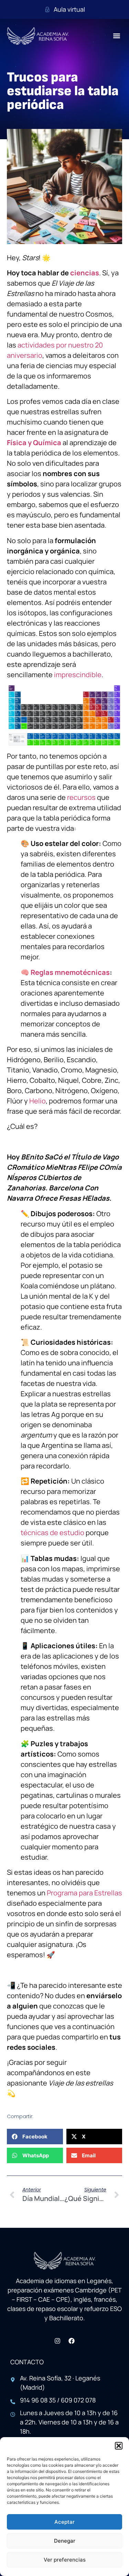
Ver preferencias (65, 2560)
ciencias (85, 273)
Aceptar (64, 2522)
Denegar (65, 2541)
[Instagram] (57, 2341)
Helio (37, 1101)
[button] (119, 2446)
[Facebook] (72, 2341)
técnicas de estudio (52, 1533)
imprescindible (78, 675)
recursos (81, 797)
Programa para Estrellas (84, 1893)
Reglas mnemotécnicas (70, 972)
